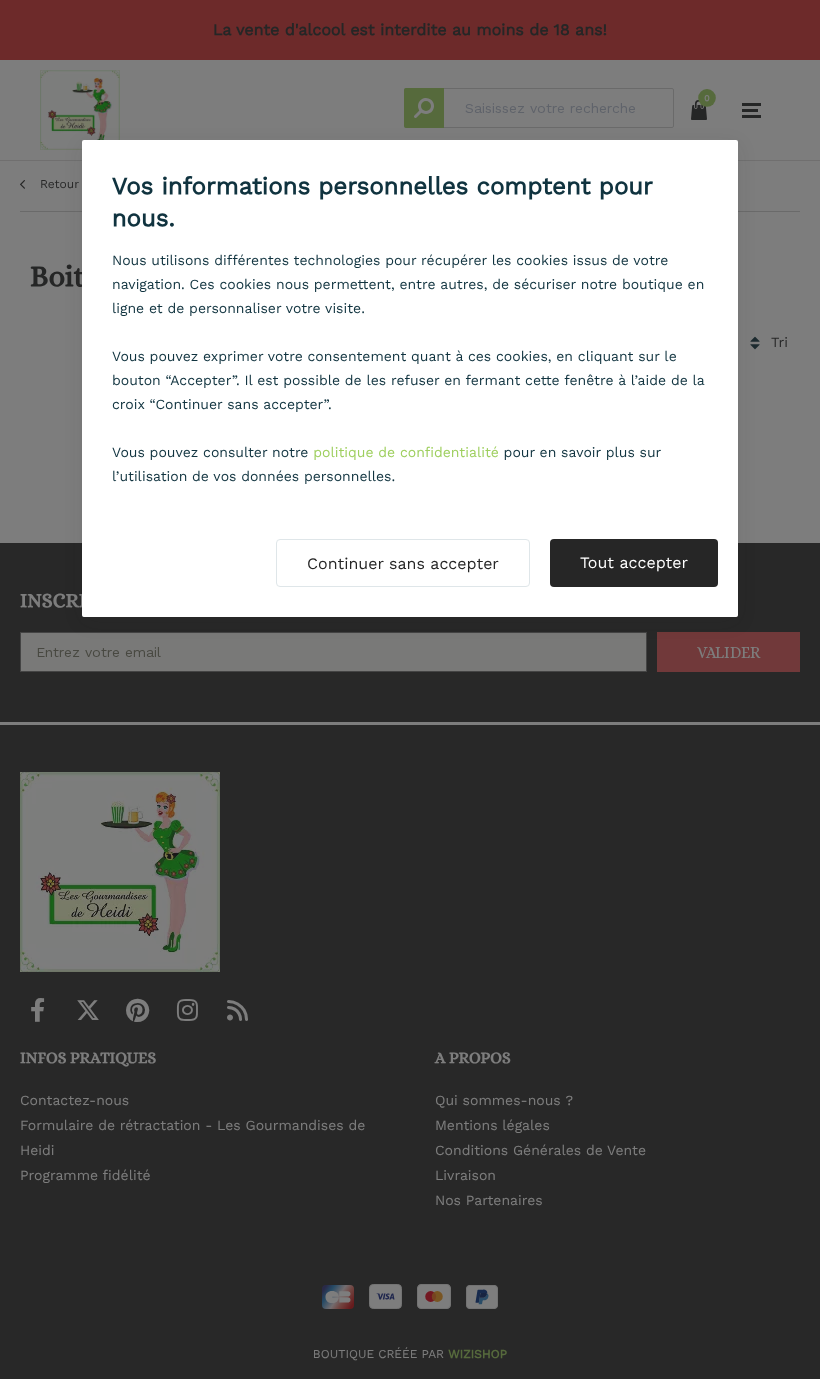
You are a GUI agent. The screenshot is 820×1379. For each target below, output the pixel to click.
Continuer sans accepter (403, 563)
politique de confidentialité (406, 453)
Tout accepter (634, 562)
